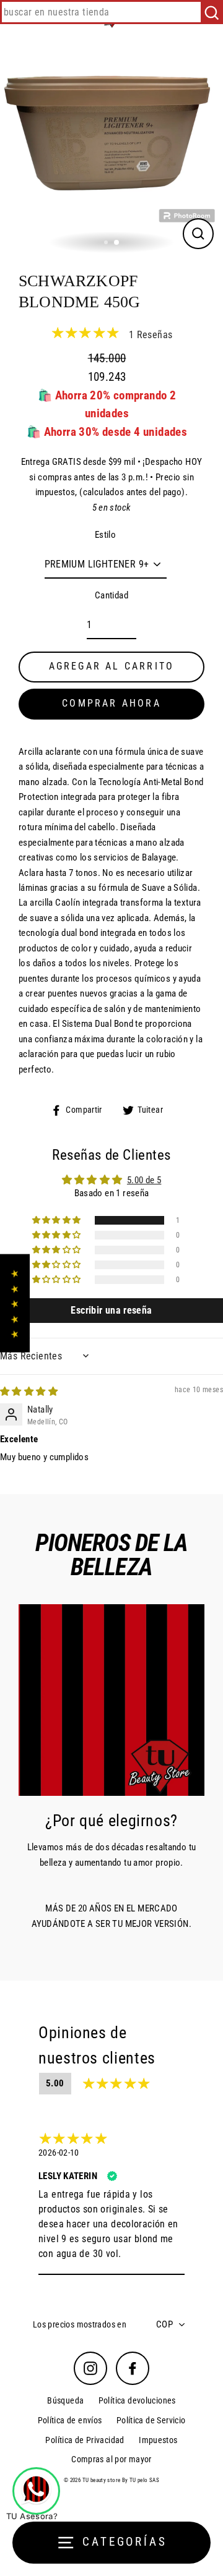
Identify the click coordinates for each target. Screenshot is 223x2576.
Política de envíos (70, 2420)
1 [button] (107, 244)
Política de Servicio (151, 2420)
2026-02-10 (59, 2153)
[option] (111, 147)
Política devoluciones (137, 2400)
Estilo (105, 535)
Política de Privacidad (85, 2440)
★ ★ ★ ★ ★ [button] (15, 1303)
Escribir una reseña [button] (111, 1310)
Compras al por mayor (111, 2459)
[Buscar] (212, 12)
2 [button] (117, 243)
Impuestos (158, 2440)
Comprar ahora (111, 703)
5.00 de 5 (144, 1180)
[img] (29, 1392)
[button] (58, 1220)
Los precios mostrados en (80, 2324)
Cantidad (111, 595)
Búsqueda (65, 2400)
